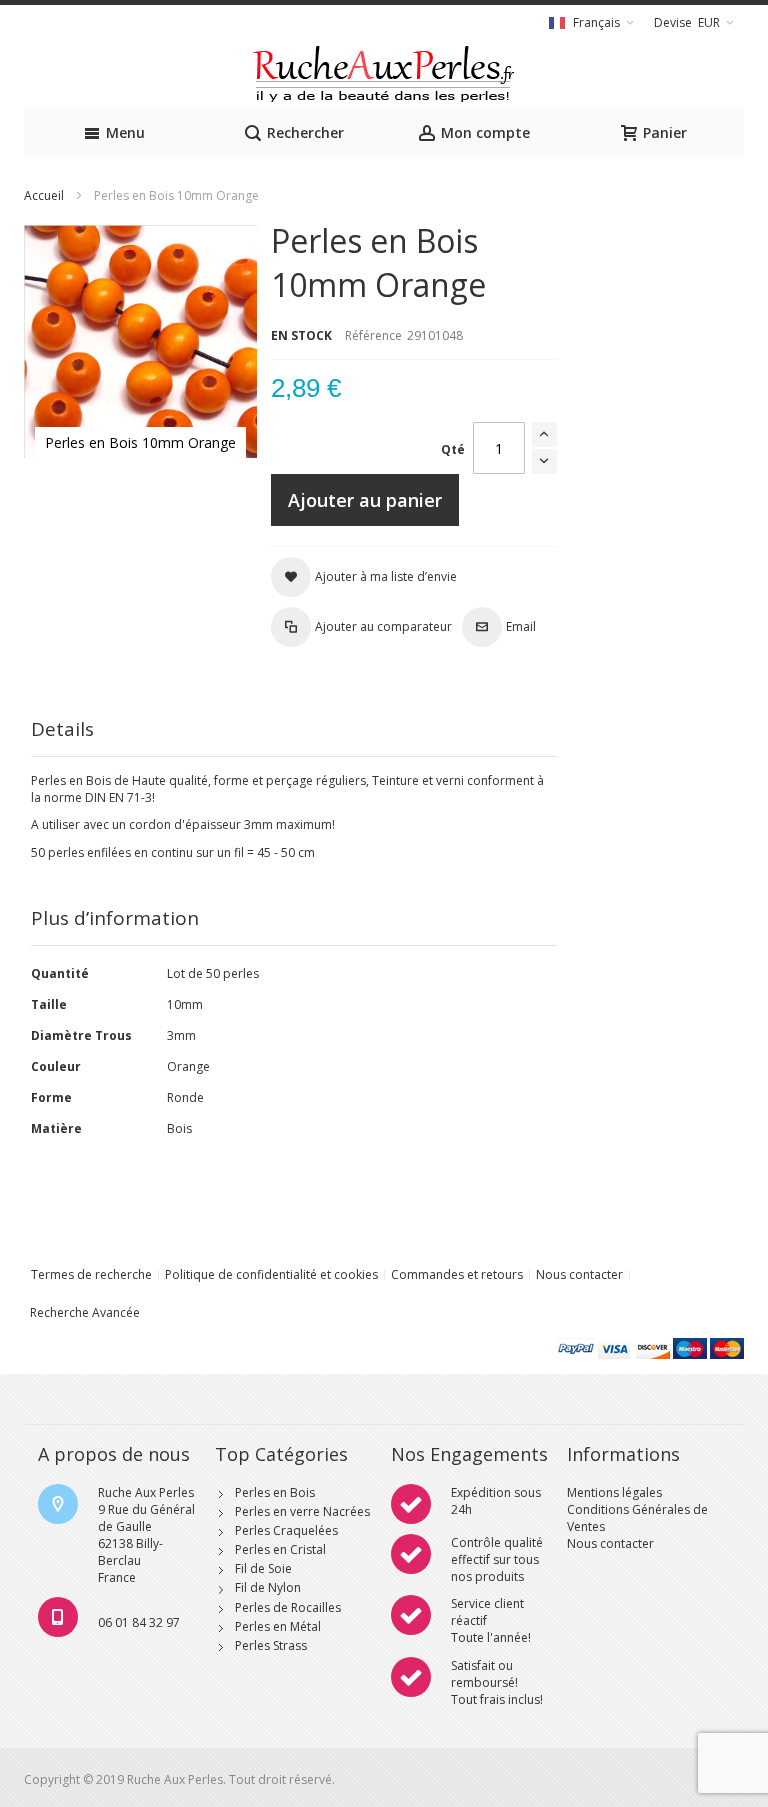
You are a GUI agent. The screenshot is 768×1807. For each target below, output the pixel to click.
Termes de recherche (91, 1274)
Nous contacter (579, 1274)
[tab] (294, 729)
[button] (364, 577)
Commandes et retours (457, 1274)
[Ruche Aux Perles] (384, 74)
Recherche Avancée (85, 1312)
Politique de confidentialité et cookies (271, 1274)
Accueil (44, 195)
